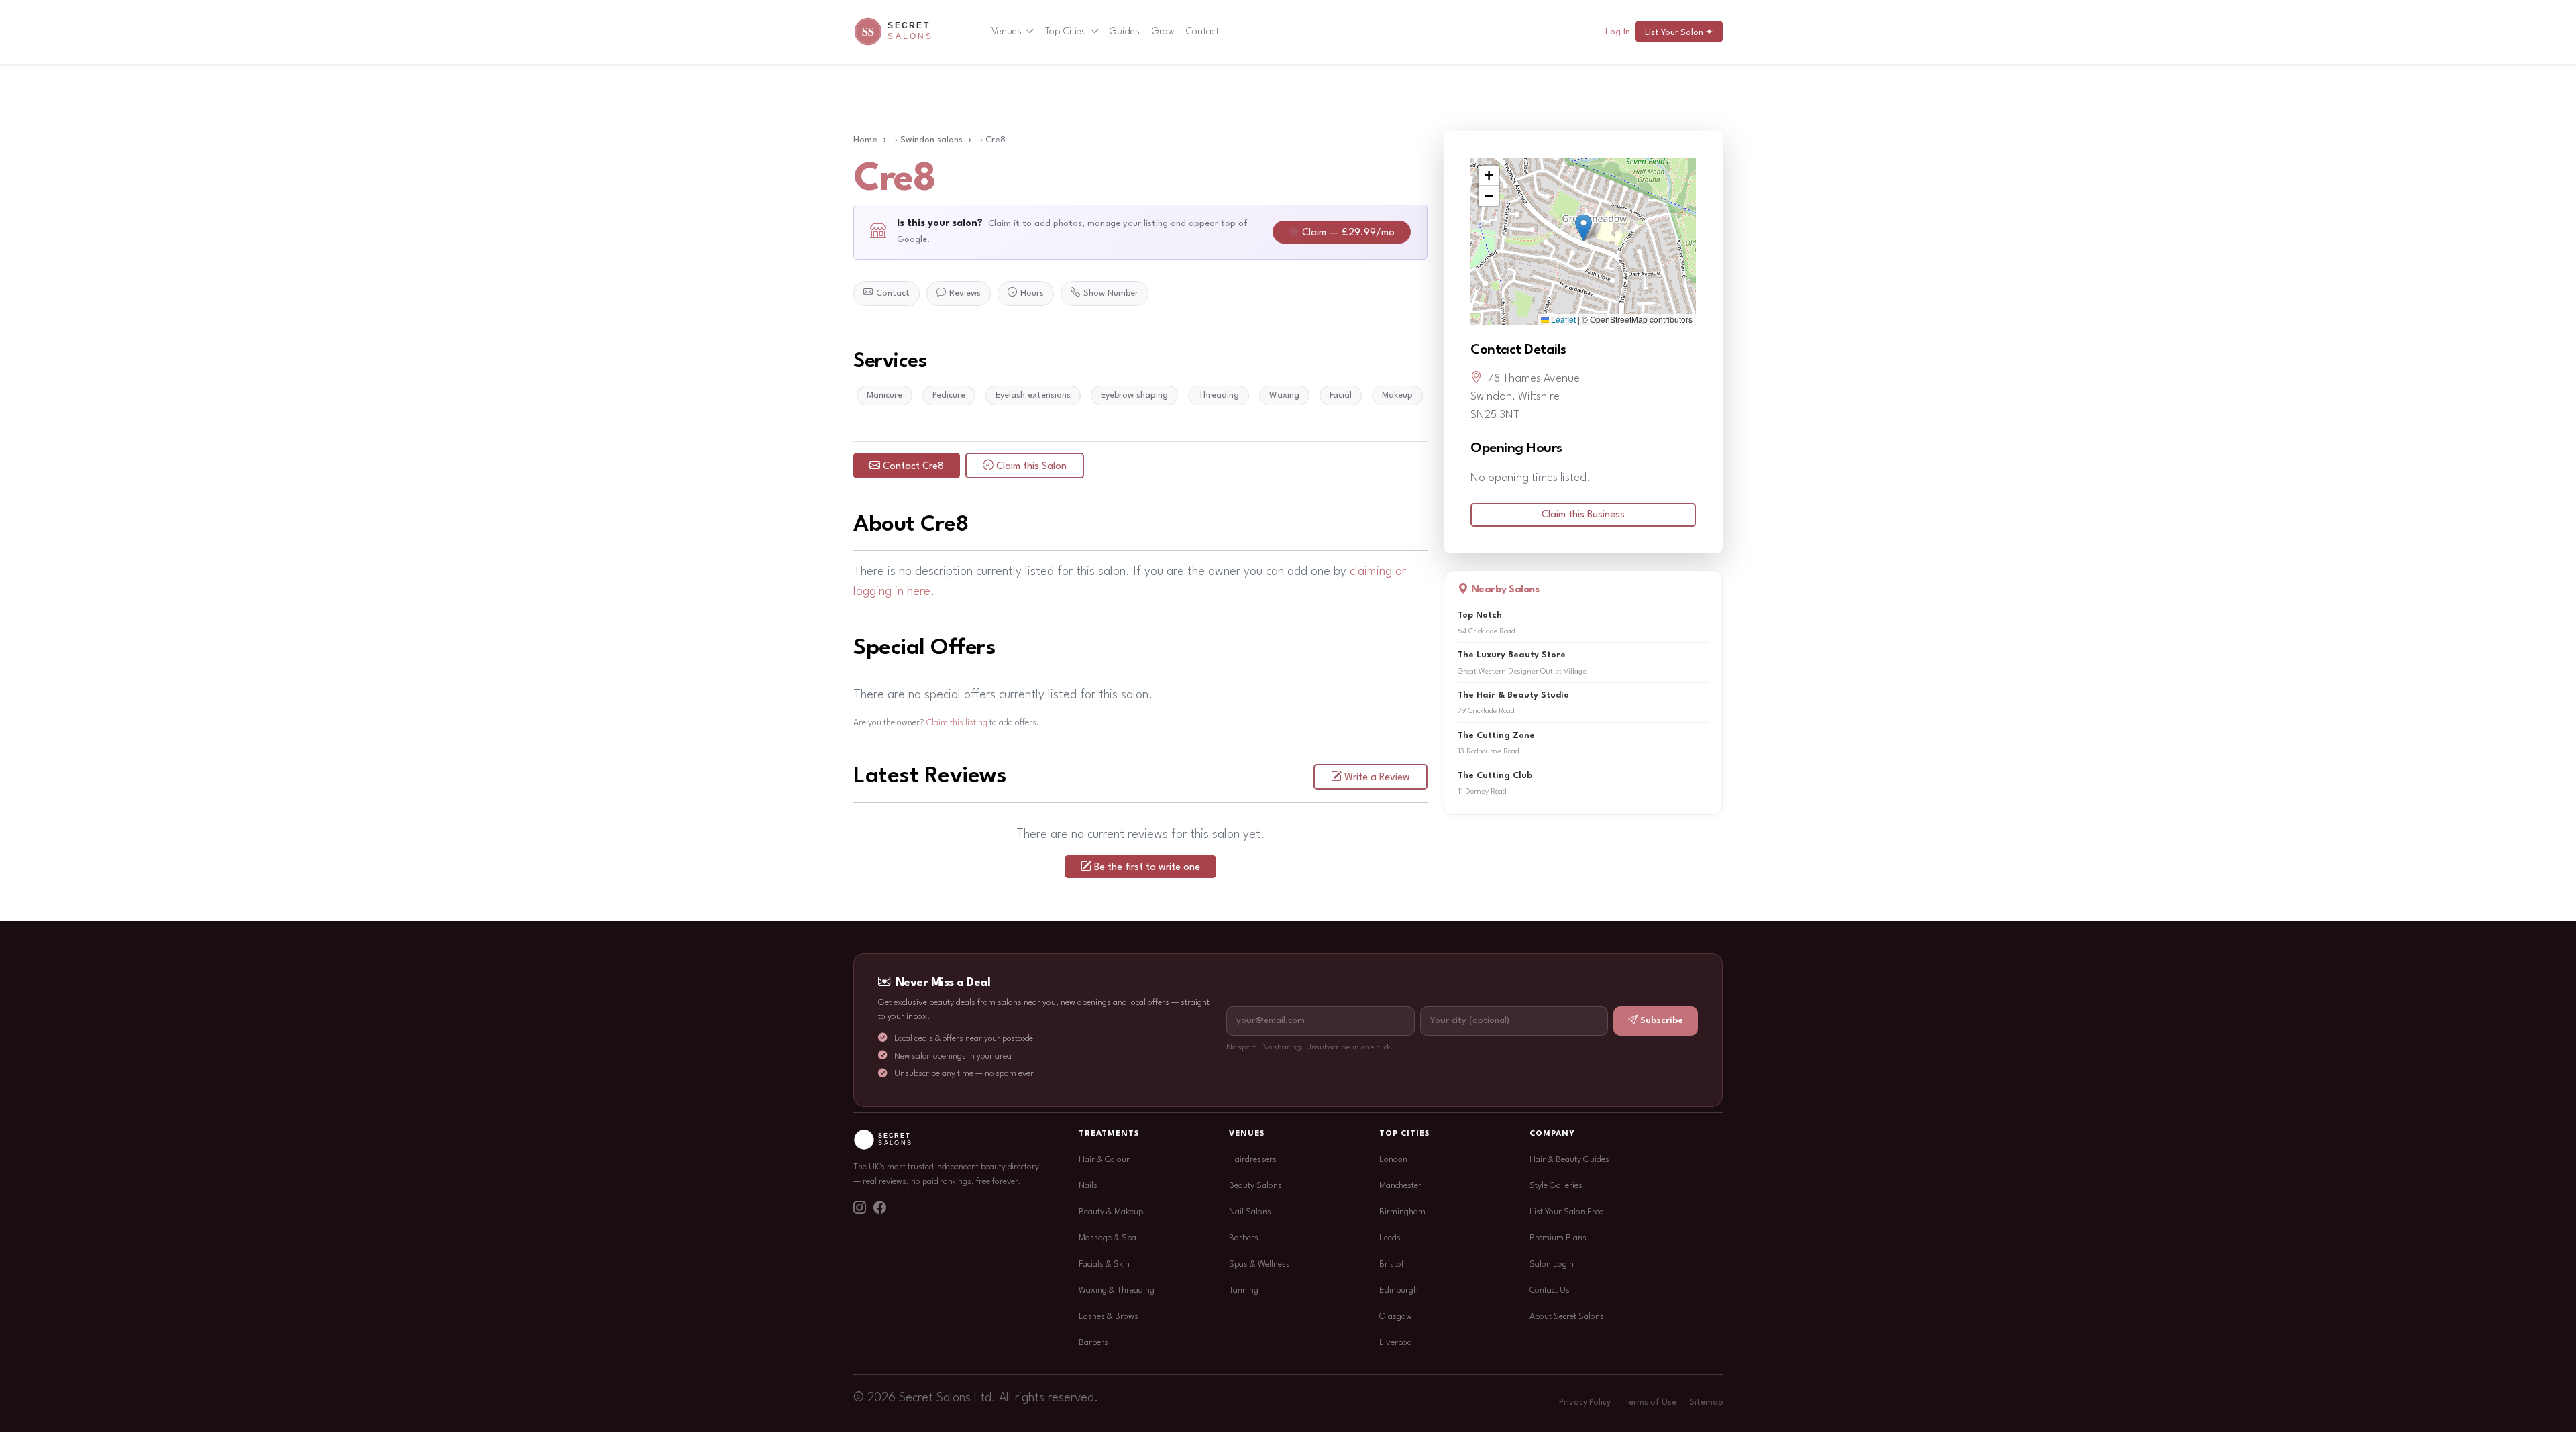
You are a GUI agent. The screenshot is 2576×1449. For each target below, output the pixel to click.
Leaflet (1562, 319)
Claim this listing (957, 723)
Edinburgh (1399, 1290)
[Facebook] (879, 1210)
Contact (1202, 32)
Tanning (1244, 1290)
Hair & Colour (1104, 1160)
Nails (1088, 1186)
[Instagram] (859, 1210)
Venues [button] (1007, 32)
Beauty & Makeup (1111, 1212)
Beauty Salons (1255, 1186)
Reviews (965, 293)
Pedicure (949, 395)
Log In (1618, 32)
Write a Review (1377, 778)
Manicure (884, 395)
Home (865, 140)
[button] (1584, 228)
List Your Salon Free (1566, 1212)
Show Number (1111, 293)
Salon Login (1552, 1264)
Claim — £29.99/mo (1348, 233)
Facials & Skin (1104, 1264)
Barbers (1093, 1343)
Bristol (1391, 1264)
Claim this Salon (1031, 467)
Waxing (1284, 395)
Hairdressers (1253, 1160)
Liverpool (1397, 1343)
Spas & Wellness (1259, 1264)
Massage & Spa (1108, 1238)
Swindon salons (931, 140)
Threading (1219, 395)
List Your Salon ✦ (1679, 33)
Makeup (1397, 395)
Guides (1125, 32)
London (1393, 1160)
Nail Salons (1250, 1212)
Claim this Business (1583, 515)
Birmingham (1402, 1212)
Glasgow (1396, 1317)
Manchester (1400, 1186)
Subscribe (1662, 1021)
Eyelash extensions (1033, 395)
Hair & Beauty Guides (1569, 1160)
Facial (1341, 395)
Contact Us (1550, 1290)
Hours (1032, 293)
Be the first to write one (1147, 868)
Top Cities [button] (1066, 32)
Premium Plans (1558, 1238)
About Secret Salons (1567, 1317)
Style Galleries (1556, 1186)
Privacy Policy (1585, 1403)
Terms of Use (1650, 1403)
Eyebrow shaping (1134, 395)
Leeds (1390, 1238)
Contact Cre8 (913, 467)
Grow (1163, 32)
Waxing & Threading (1117, 1290)
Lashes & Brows (1109, 1317)
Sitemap (1706, 1403)
